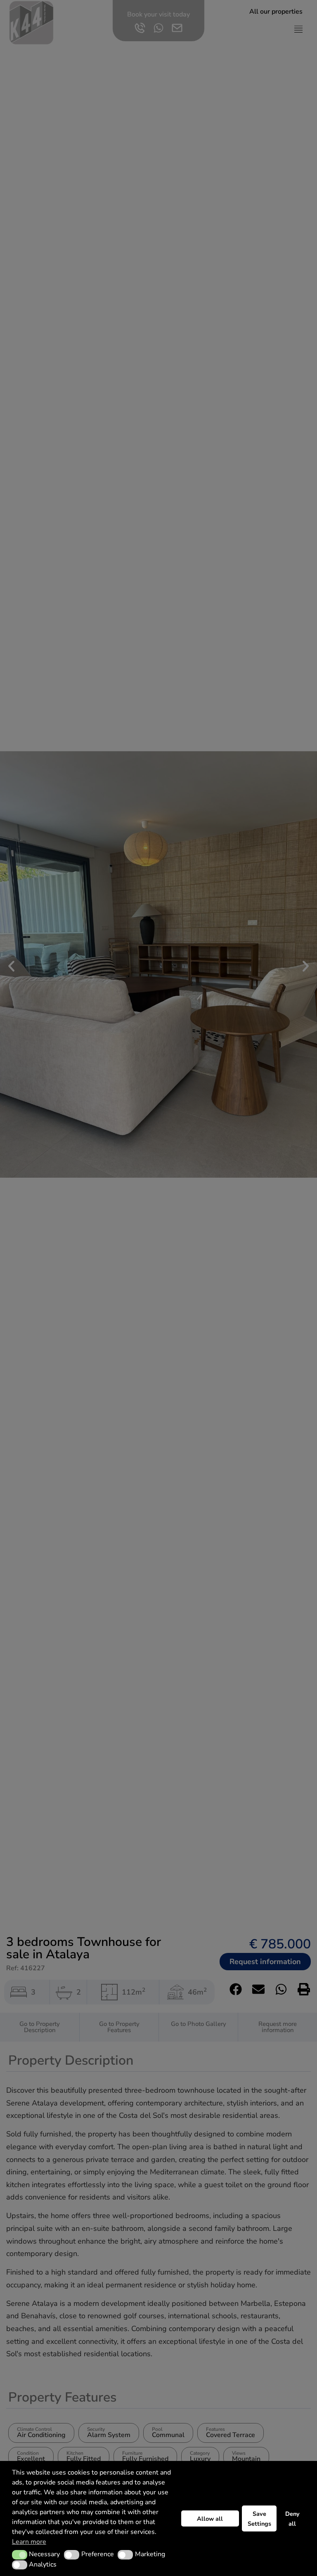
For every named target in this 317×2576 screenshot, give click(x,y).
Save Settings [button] (259, 2519)
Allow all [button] (210, 2519)
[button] (20, 2555)
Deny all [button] (292, 2519)
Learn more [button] (29, 2542)
